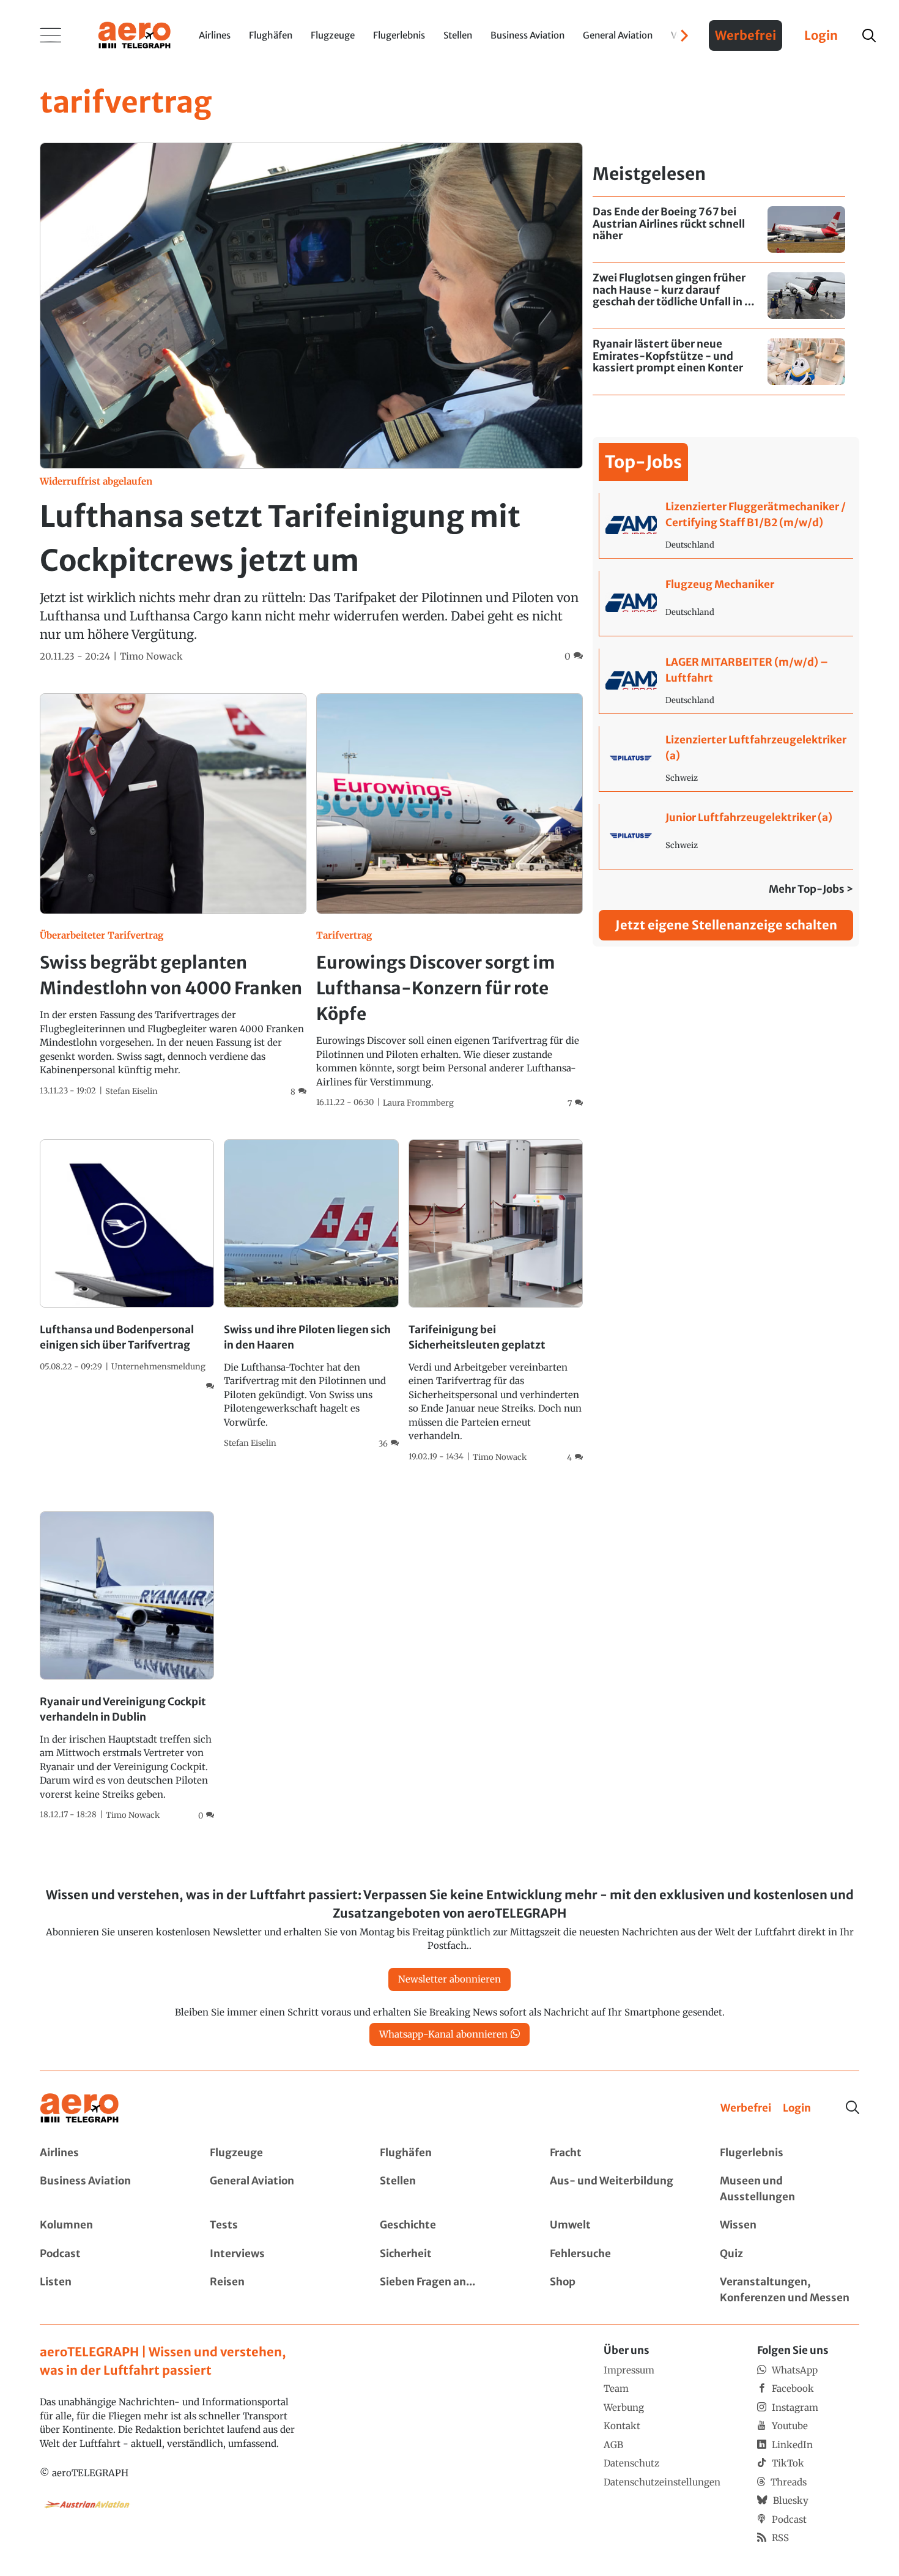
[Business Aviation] (109, 2189)
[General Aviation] (279, 2189)
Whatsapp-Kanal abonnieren (443, 2034)
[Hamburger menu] (51, 35)
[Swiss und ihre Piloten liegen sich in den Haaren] (311, 1295)
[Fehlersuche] (620, 2254)
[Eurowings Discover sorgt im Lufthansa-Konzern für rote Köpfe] (449, 902)
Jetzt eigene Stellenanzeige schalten (726, 925)
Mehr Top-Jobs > (811, 889)
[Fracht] (620, 2153)
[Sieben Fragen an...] (449, 2290)
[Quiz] (790, 2254)
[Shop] (620, 2290)
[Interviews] (279, 2254)
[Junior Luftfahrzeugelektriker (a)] (726, 836)
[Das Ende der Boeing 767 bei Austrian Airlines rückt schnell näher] (719, 230)
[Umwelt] (620, 2225)
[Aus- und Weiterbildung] (620, 2189)
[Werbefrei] (746, 2109)
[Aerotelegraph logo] (135, 34)
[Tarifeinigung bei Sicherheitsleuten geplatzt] (496, 1301)
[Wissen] (790, 2225)
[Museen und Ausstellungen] (790, 2189)
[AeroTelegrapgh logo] (80, 2108)
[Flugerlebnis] (790, 2153)
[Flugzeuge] (279, 2153)
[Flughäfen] (449, 2153)
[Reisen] (279, 2290)
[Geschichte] (449, 2225)
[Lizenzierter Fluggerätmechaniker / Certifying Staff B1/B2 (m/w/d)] (726, 526)
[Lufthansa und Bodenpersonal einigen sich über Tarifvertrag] (127, 1266)
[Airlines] (109, 2153)
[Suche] (853, 2107)
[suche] (869, 35)
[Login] (797, 2109)
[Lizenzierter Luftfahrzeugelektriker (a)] (726, 759)
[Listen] (109, 2290)
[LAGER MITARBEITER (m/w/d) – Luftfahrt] (726, 681)
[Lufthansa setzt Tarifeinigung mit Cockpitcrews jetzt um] (311, 403)
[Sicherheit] (449, 2254)
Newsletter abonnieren (449, 1979)
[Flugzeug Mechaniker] (726, 603)
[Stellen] (449, 2189)
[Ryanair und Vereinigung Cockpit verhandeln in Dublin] (127, 1667)
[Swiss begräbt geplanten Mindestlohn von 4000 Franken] (173, 896)
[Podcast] (109, 2254)
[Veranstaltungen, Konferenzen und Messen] (790, 2290)
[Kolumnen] (109, 2225)
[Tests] (279, 2225)
